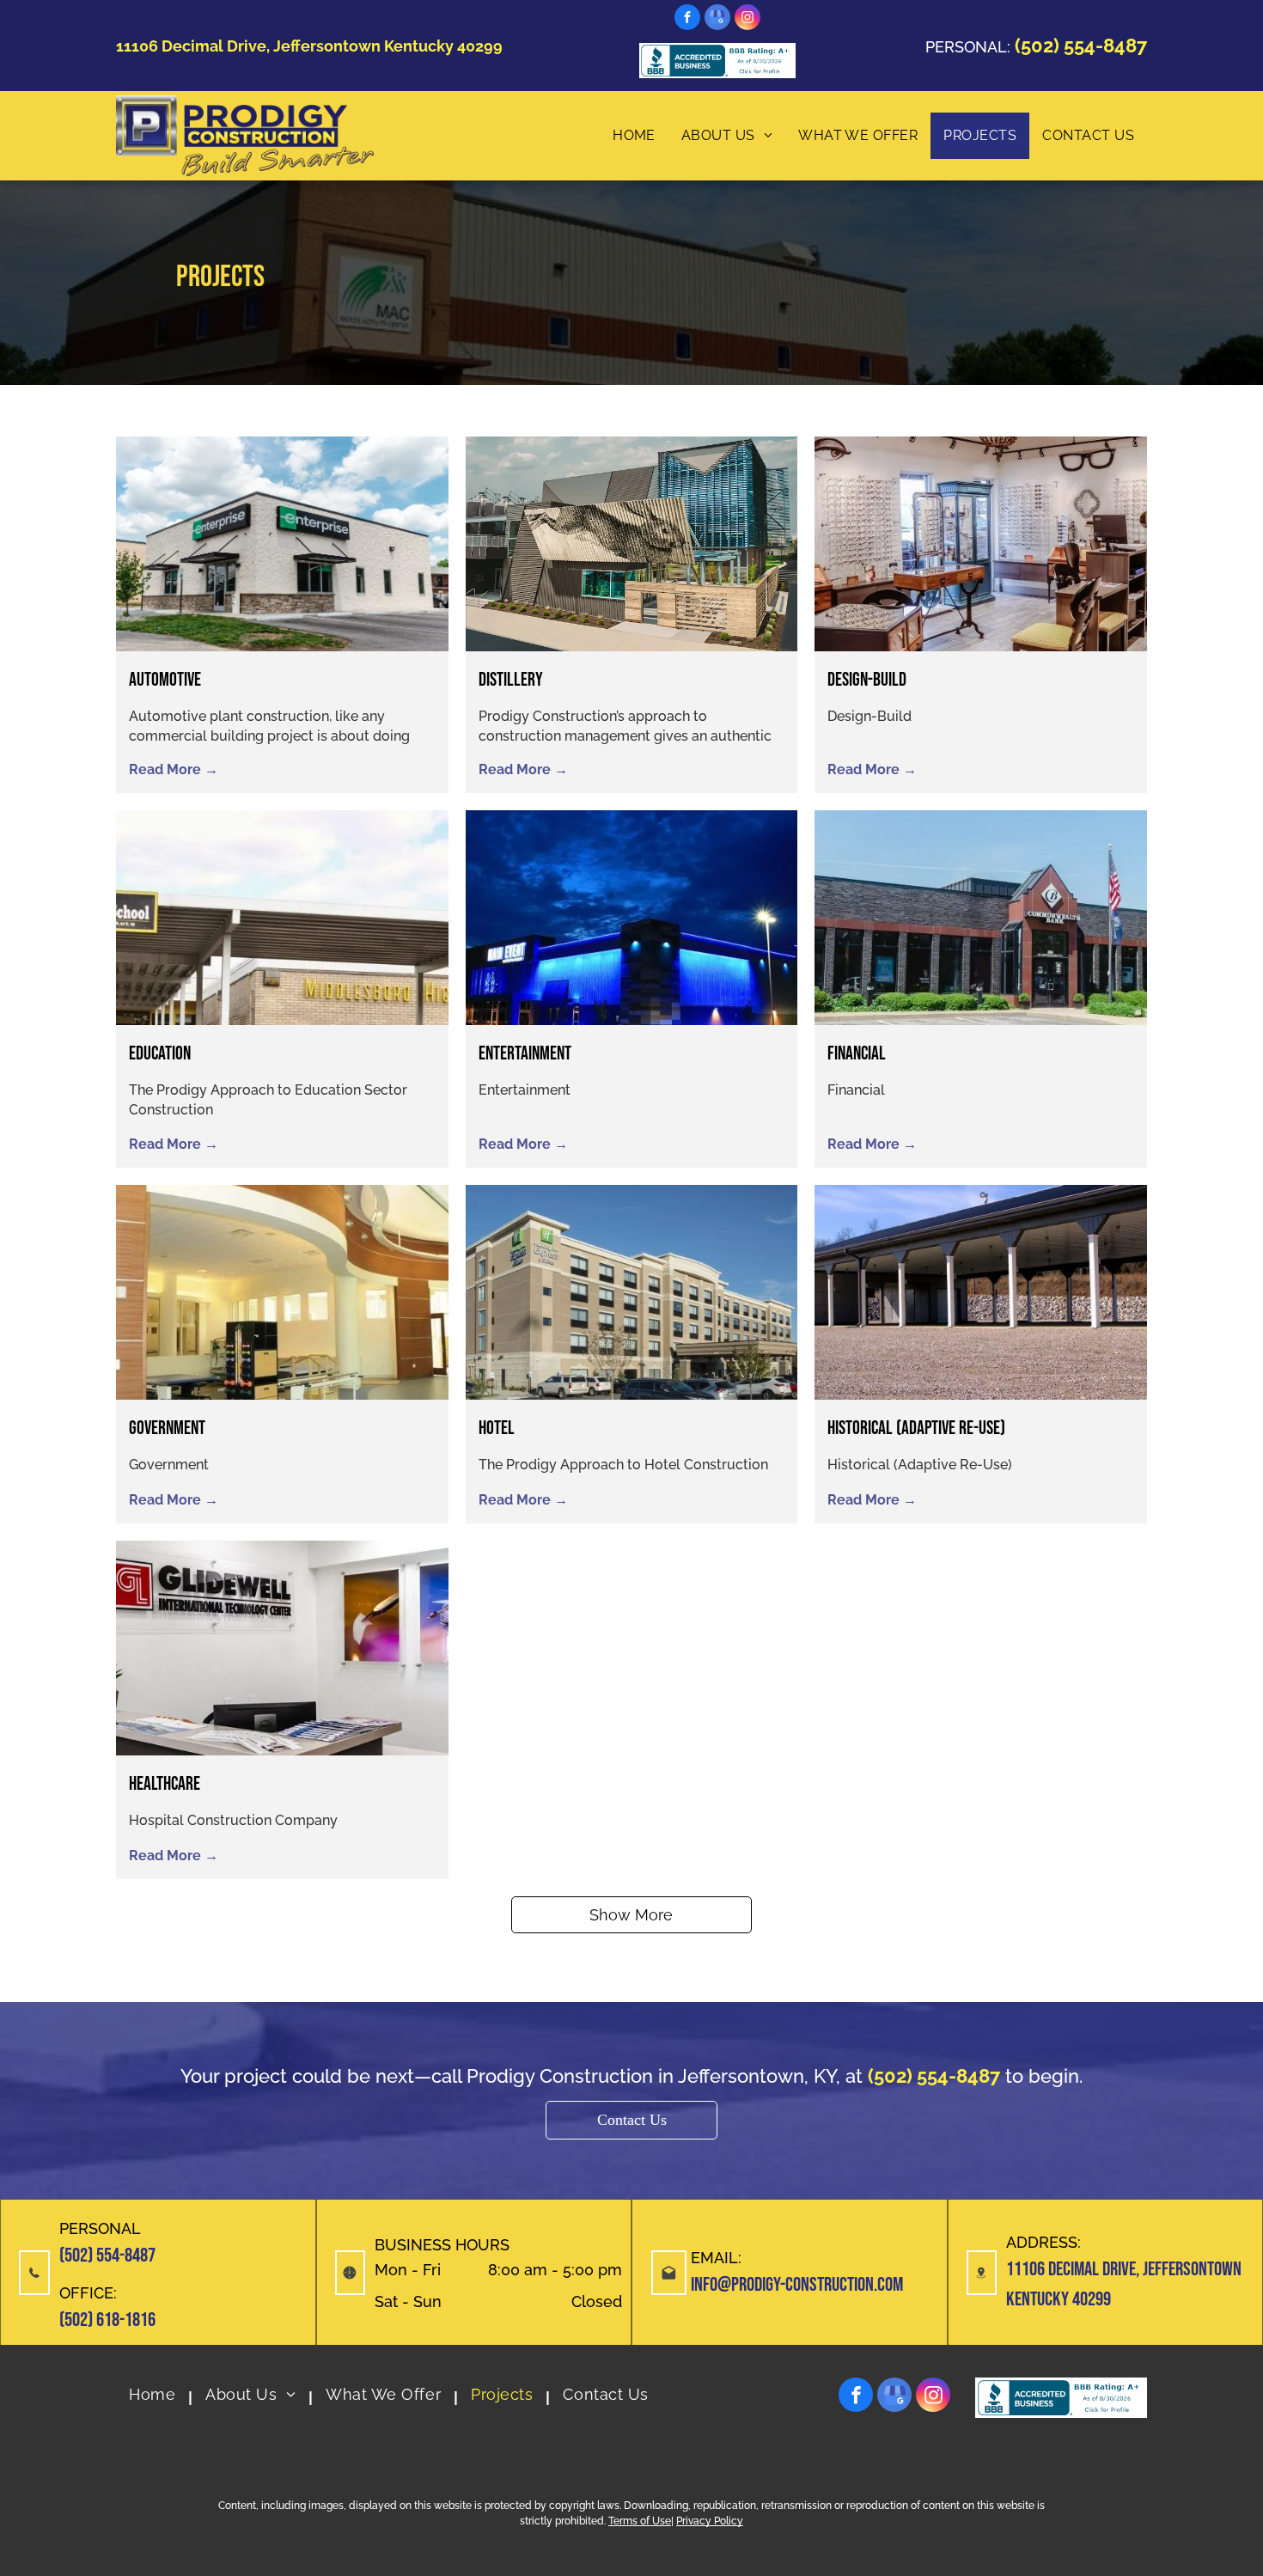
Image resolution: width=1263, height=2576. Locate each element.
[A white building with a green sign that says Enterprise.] (282, 544)
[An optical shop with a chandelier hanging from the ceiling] (981, 544)
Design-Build (867, 680)
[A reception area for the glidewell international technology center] (282, 1648)
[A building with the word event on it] (632, 918)
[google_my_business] (717, 19)
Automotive (165, 680)
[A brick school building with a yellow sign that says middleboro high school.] (282, 918)
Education (160, 1054)
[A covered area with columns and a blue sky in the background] (981, 1292)
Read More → (174, 769)
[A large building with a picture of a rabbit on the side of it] (632, 544)
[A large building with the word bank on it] (981, 918)
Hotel (497, 1428)
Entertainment (525, 1054)
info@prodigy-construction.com (797, 2285)
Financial (857, 1054)
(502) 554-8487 (107, 2256)
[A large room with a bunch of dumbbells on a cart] (282, 1292)
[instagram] (747, 19)
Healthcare (165, 1784)
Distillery (511, 680)
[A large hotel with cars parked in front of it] (632, 1292)
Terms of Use (640, 2521)
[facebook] (687, 19)
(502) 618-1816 (107, 2320)
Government (167, 1428)
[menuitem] (634, 136)
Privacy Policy (710, 2521)
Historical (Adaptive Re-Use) (916, 1428)
